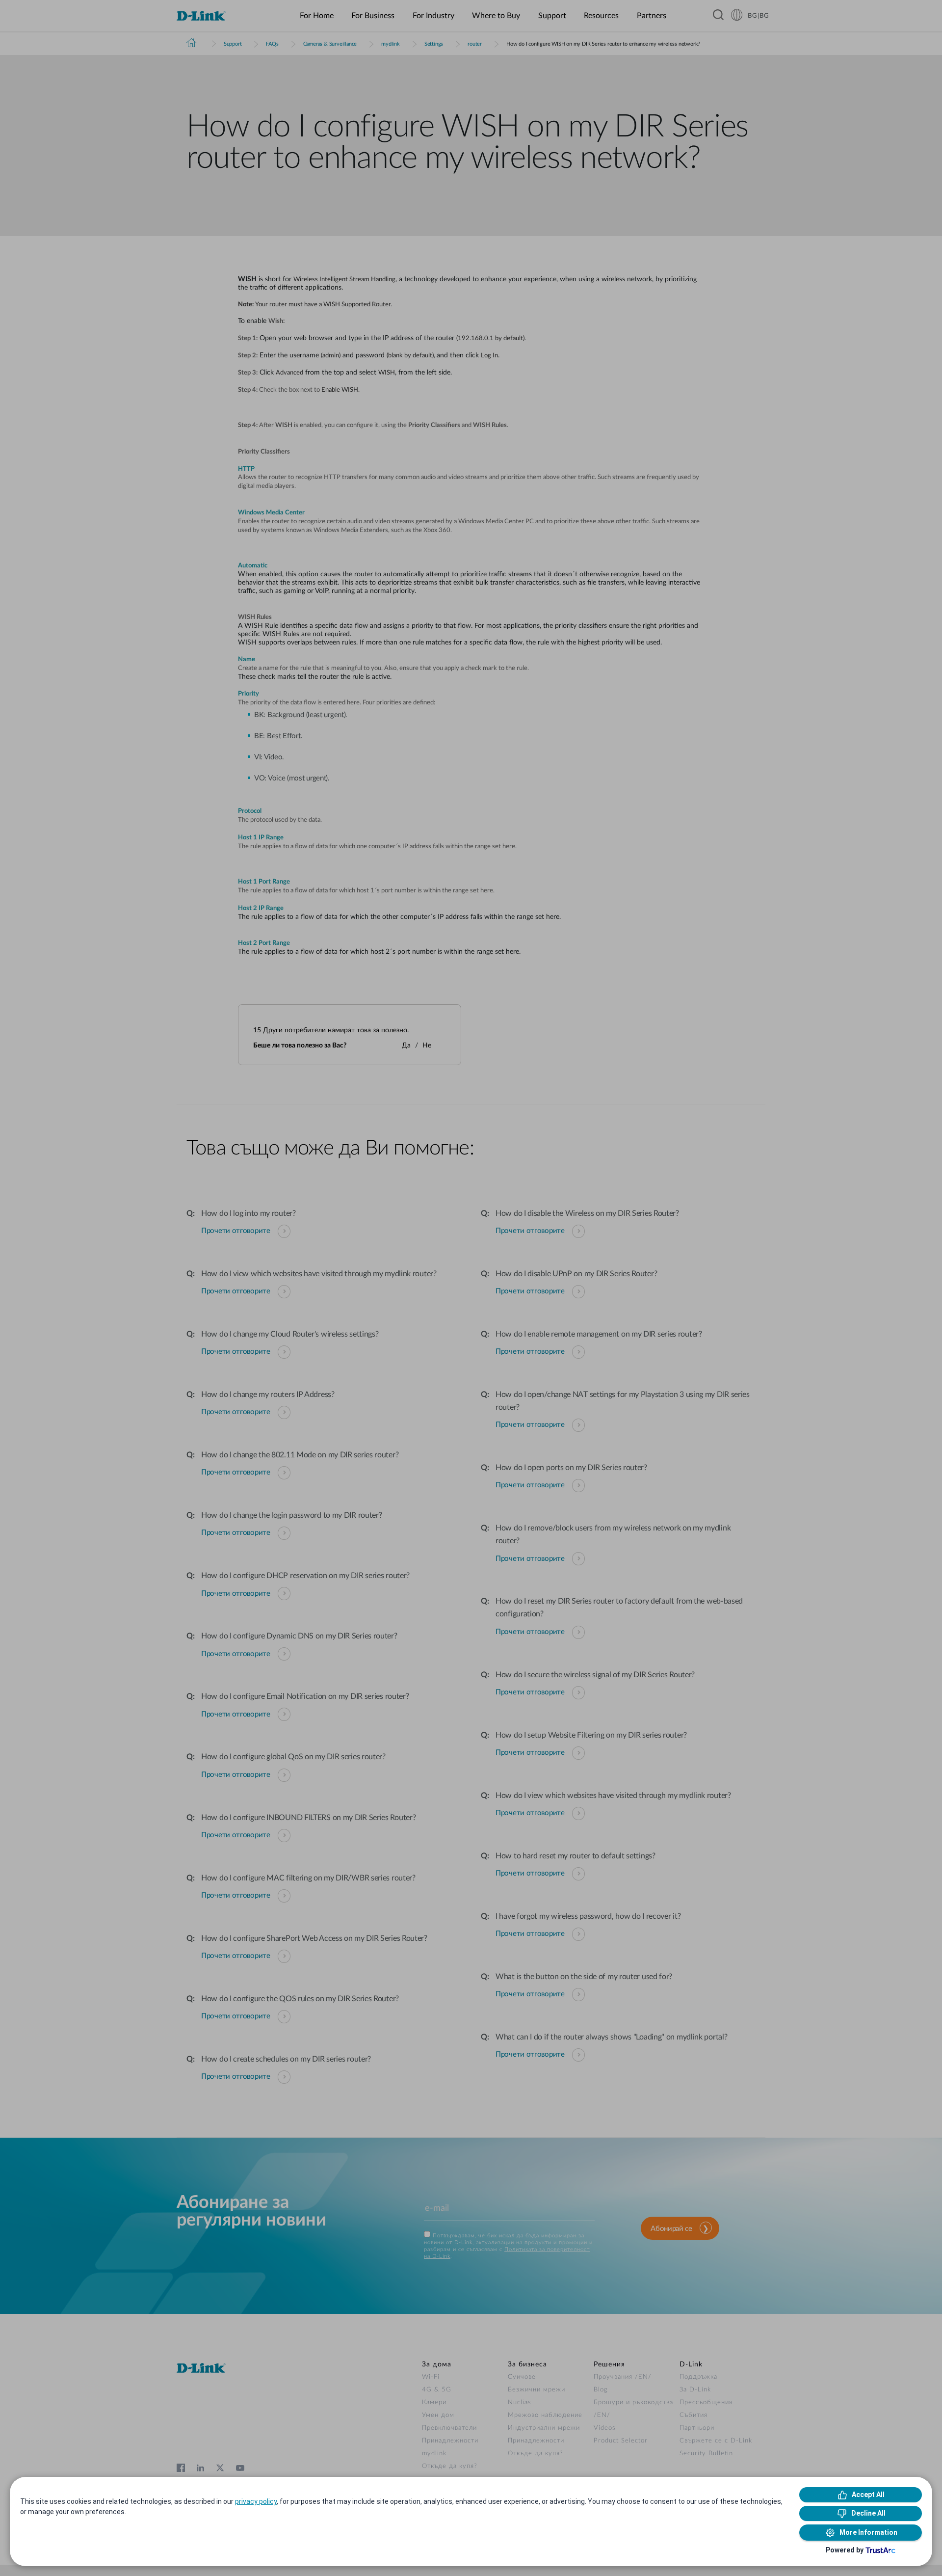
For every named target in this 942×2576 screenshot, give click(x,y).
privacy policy (256, 2501)
